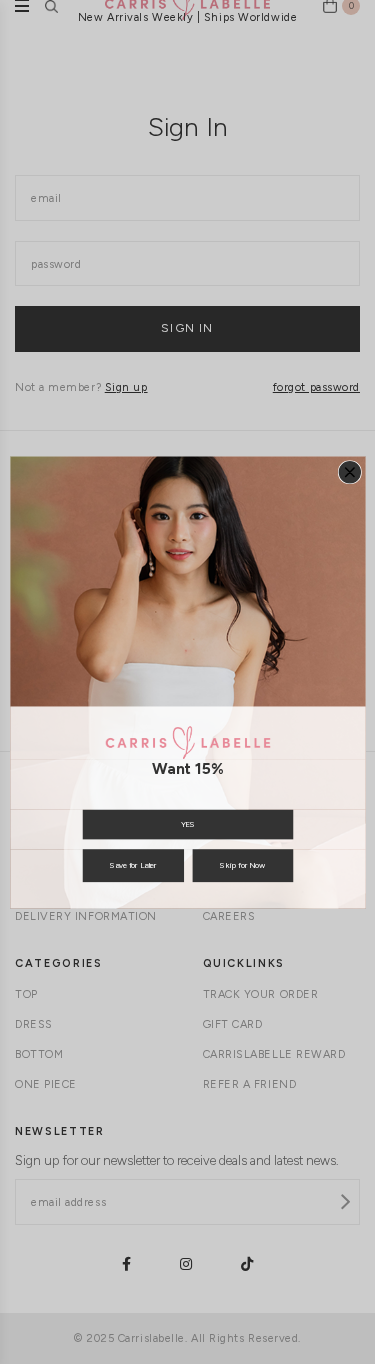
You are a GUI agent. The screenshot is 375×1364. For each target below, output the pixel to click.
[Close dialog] (349, 471)
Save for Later (132, 865)
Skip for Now (242, 865)
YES (187, 823)
